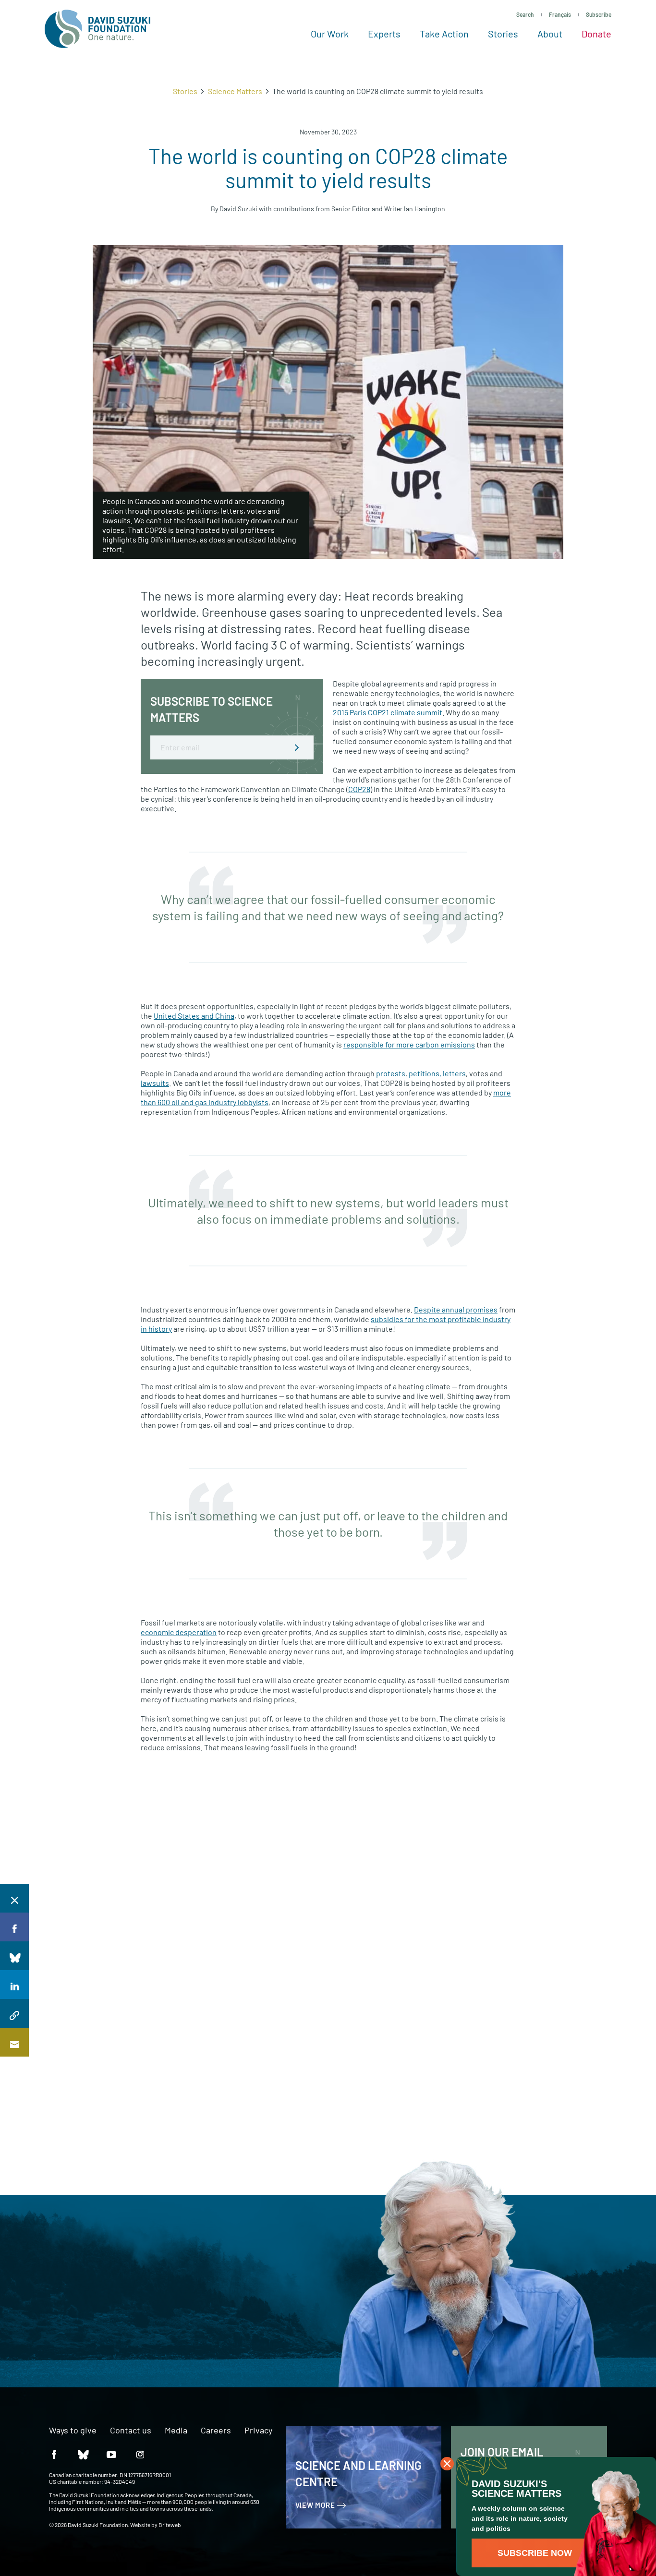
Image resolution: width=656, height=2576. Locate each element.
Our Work (330, 34)
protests (391, 1073)
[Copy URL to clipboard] (14, 2013)
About (550, 34)
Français (560, 14)
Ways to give (73, 2431)
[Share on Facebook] (14, 1927)
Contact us (131, 2431)
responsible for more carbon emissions (409, 1044)
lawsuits (155, 1083)
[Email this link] (14, 2042)
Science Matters (235, 91)
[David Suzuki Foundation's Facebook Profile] (54, 2454)
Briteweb (170, 2525)
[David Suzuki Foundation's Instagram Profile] (140, 2454)
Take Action (444, 34)
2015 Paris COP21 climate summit (388, 712)
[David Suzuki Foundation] (97, 29)
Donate (596, 34)
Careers (216, 2431)
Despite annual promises (456, 1309)
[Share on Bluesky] (14, 1956)
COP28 (359, 789)
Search (525, 14)
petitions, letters (437, 1073)
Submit (297, 747)
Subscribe (599, 14)
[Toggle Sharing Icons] (14, 1898)
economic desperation (179, 1632)
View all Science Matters (491, 1814)
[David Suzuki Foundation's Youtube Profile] (111, 2454)
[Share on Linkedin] (14, 1985)
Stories (503, 34)
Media (176, 2431)
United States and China (194, 1016)
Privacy (258, 2431)
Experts (384, 34)
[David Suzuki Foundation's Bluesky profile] (83, 2454)
